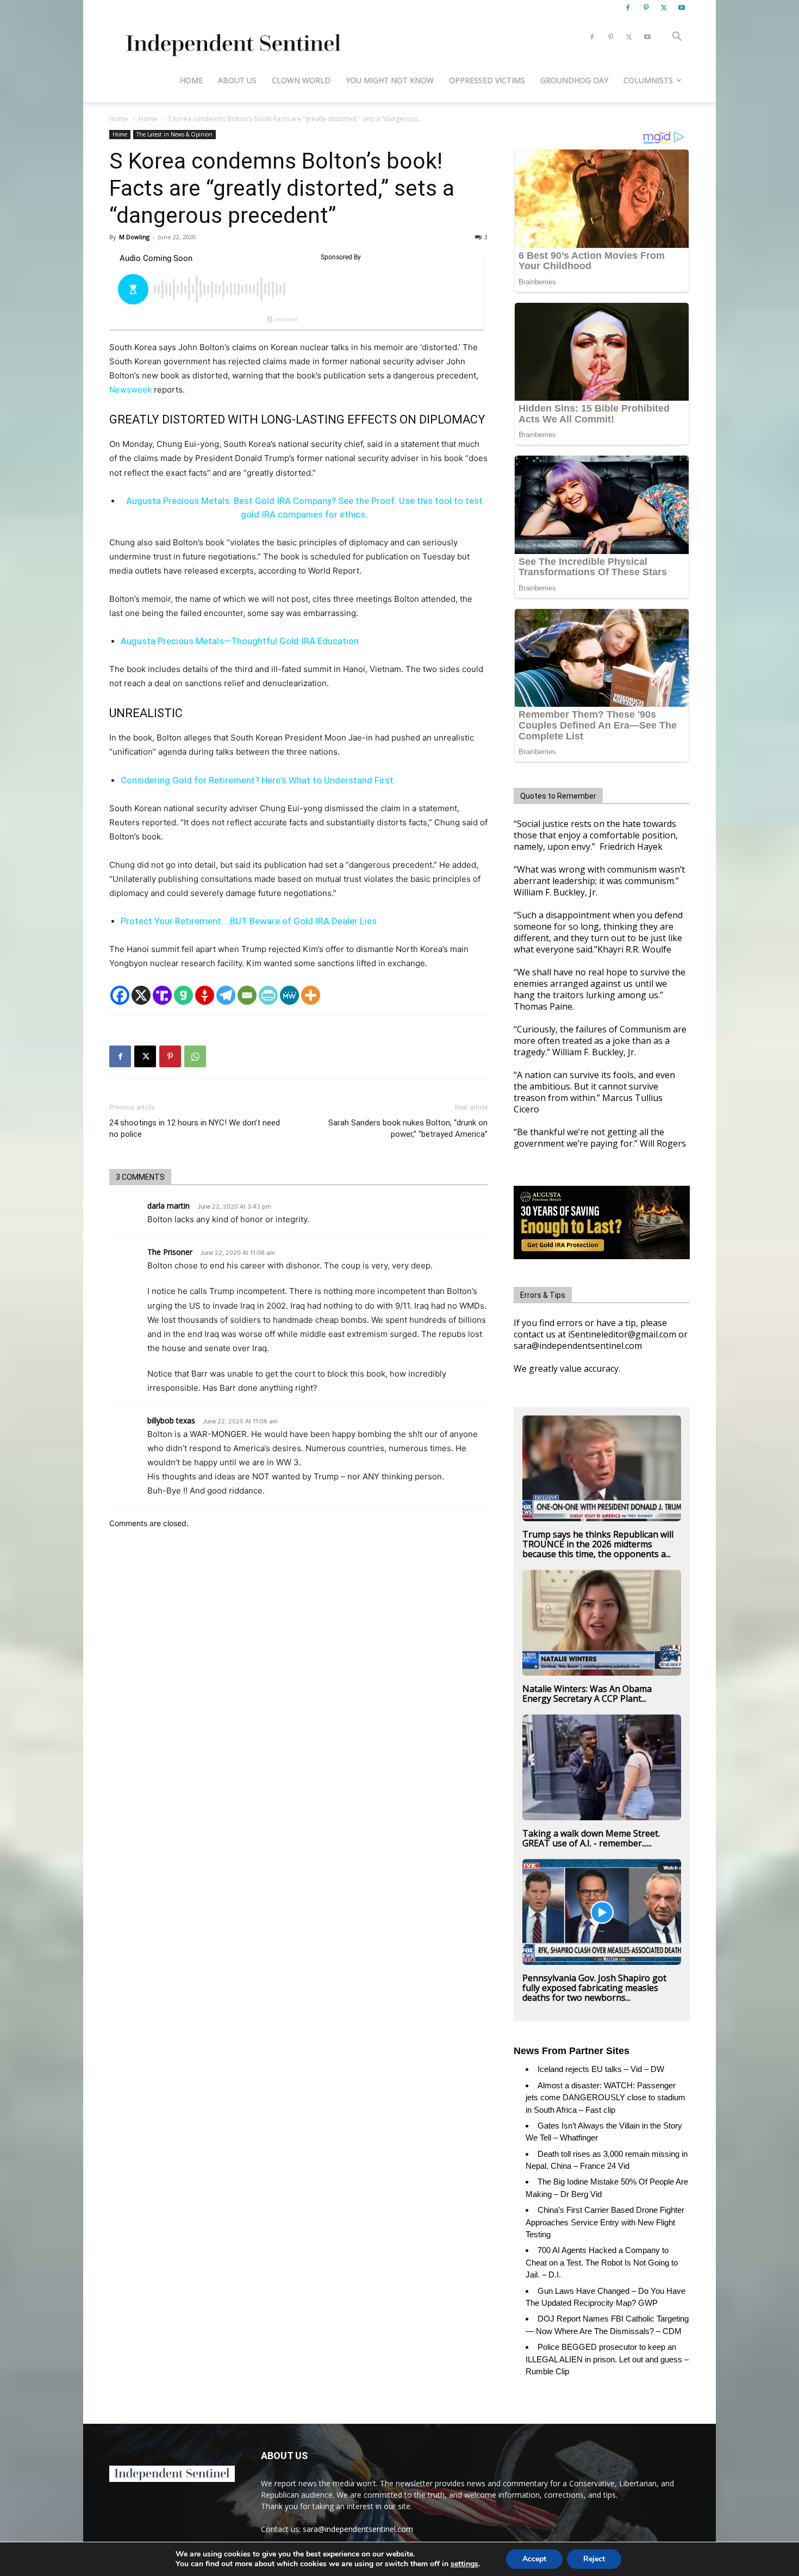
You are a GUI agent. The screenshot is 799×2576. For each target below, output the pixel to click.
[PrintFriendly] (268, 995)
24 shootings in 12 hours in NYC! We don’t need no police (195, 1128)
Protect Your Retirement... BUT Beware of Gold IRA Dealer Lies (249, 921)
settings (464, 2564)
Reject (594, 2559)
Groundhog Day (574, 80)
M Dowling (134, 237)
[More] (311, 995)
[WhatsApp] (195, 1056)
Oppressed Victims (487, 80)
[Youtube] (682, 8)
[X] (664, 8)
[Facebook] (628, 8)
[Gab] (183, 995)
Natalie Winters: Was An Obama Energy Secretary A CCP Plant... (587, 1694)
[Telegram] (226, 995)
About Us (237, 80)
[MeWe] (289, 995)
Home (191, 80)
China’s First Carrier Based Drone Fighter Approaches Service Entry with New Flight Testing (605, 2222)
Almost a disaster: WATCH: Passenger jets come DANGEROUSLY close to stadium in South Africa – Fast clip (606, 2098)
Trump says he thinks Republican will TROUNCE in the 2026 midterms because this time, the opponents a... (598, 1544)
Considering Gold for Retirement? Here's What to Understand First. (258, 780)
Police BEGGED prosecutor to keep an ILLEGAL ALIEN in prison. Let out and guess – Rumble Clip (607, 2359)
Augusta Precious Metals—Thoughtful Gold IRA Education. (241, 641)
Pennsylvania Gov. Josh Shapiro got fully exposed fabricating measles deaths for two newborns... (594, 1988)
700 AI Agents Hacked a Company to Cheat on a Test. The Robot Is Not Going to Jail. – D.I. (602, 2262)
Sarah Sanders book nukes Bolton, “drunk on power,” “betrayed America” (408, 1128)
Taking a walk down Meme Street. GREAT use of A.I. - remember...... (591, 1838)
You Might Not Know (390, 80)
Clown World (301, 80)
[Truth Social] (162, 995)
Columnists (648, 80)
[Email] (247, 995)
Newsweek (130, 390)
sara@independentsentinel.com (358, 2529)
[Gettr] (205, 995)
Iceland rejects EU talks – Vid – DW (601, 2069)
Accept (534, 2559)
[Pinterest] (646, 8)
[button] (677, 38)
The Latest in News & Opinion (174, 134)
